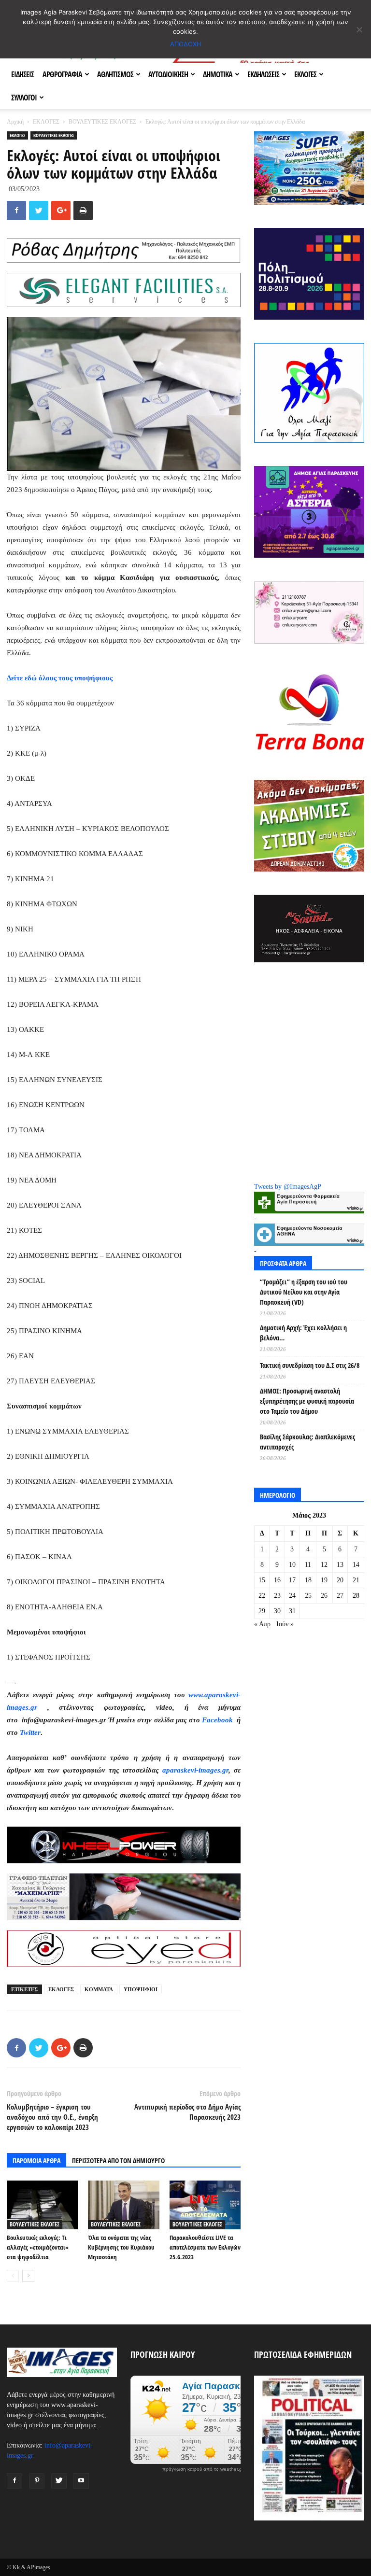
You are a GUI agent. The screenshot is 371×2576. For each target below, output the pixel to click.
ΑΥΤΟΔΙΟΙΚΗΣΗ (168, 74)
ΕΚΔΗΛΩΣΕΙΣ (263, 74)
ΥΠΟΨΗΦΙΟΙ (141, 1989)
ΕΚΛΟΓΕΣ (305, 74)
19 (324, 1580)
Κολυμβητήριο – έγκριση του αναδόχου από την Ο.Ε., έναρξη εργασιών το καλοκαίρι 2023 (52, 2117)
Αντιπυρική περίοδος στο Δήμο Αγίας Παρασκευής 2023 (187, 2112)
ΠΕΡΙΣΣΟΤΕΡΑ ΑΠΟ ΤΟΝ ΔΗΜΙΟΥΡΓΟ (118, 2161)
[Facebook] (14, 2481)
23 (277, 1596)
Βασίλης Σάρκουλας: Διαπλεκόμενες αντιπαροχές (307, 1442)
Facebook (218, 1720)
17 (292, 1580)
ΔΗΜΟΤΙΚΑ (218, 74)
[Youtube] (81, 2481)
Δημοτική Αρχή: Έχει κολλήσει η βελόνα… (303, 1333)
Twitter (30, 1732)
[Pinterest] (37, 2481)
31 (292, 1611)
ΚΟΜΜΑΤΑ (99, 1989)
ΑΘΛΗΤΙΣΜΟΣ (115, 74)
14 (356, 1565)
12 (324, 1565)
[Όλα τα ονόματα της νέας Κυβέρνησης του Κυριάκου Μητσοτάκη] (123, 2205)
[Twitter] (59, 2481)
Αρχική (15, 122)
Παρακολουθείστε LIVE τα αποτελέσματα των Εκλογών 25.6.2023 (205, 2247)
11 (308, 1565)
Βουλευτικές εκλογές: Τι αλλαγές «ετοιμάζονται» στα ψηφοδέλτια (38, 2247)
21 (356, 1580)
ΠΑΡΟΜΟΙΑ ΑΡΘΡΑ (36, 2161)
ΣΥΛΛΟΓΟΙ (24, 98)
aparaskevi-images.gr (195, 1770)
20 (340, 1580)
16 (277, 1580)
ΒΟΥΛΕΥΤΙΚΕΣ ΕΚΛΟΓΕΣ (102, 122)
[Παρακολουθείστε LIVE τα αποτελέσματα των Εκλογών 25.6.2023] (205, 2205)
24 (292, 1596)
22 (262, 1596)
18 (308, 1580)
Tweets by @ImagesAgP (288, 1187)
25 (308, 1596)
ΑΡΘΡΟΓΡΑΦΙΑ (62, 74)
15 (262, 1580)
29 (262, 1611)
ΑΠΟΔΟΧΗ (186, 44)
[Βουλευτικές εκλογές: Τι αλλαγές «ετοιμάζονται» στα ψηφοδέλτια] (42, 2205)
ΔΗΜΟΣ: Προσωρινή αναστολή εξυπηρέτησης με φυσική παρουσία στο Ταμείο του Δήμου (307, 1401)
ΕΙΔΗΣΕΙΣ (22, 74)
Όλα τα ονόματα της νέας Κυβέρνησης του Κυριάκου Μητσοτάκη (121, 2247)
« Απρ (262, 1624)
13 (340, 1565)
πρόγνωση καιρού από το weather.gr (203, 2469)
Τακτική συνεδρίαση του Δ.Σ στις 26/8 (310, 1365)
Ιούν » (285, 1624)
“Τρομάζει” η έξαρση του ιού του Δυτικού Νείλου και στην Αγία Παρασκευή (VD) (304, 1292)
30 (277, 1611)
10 (292, 1565)
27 (340, 1596)
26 (324, 1596)
